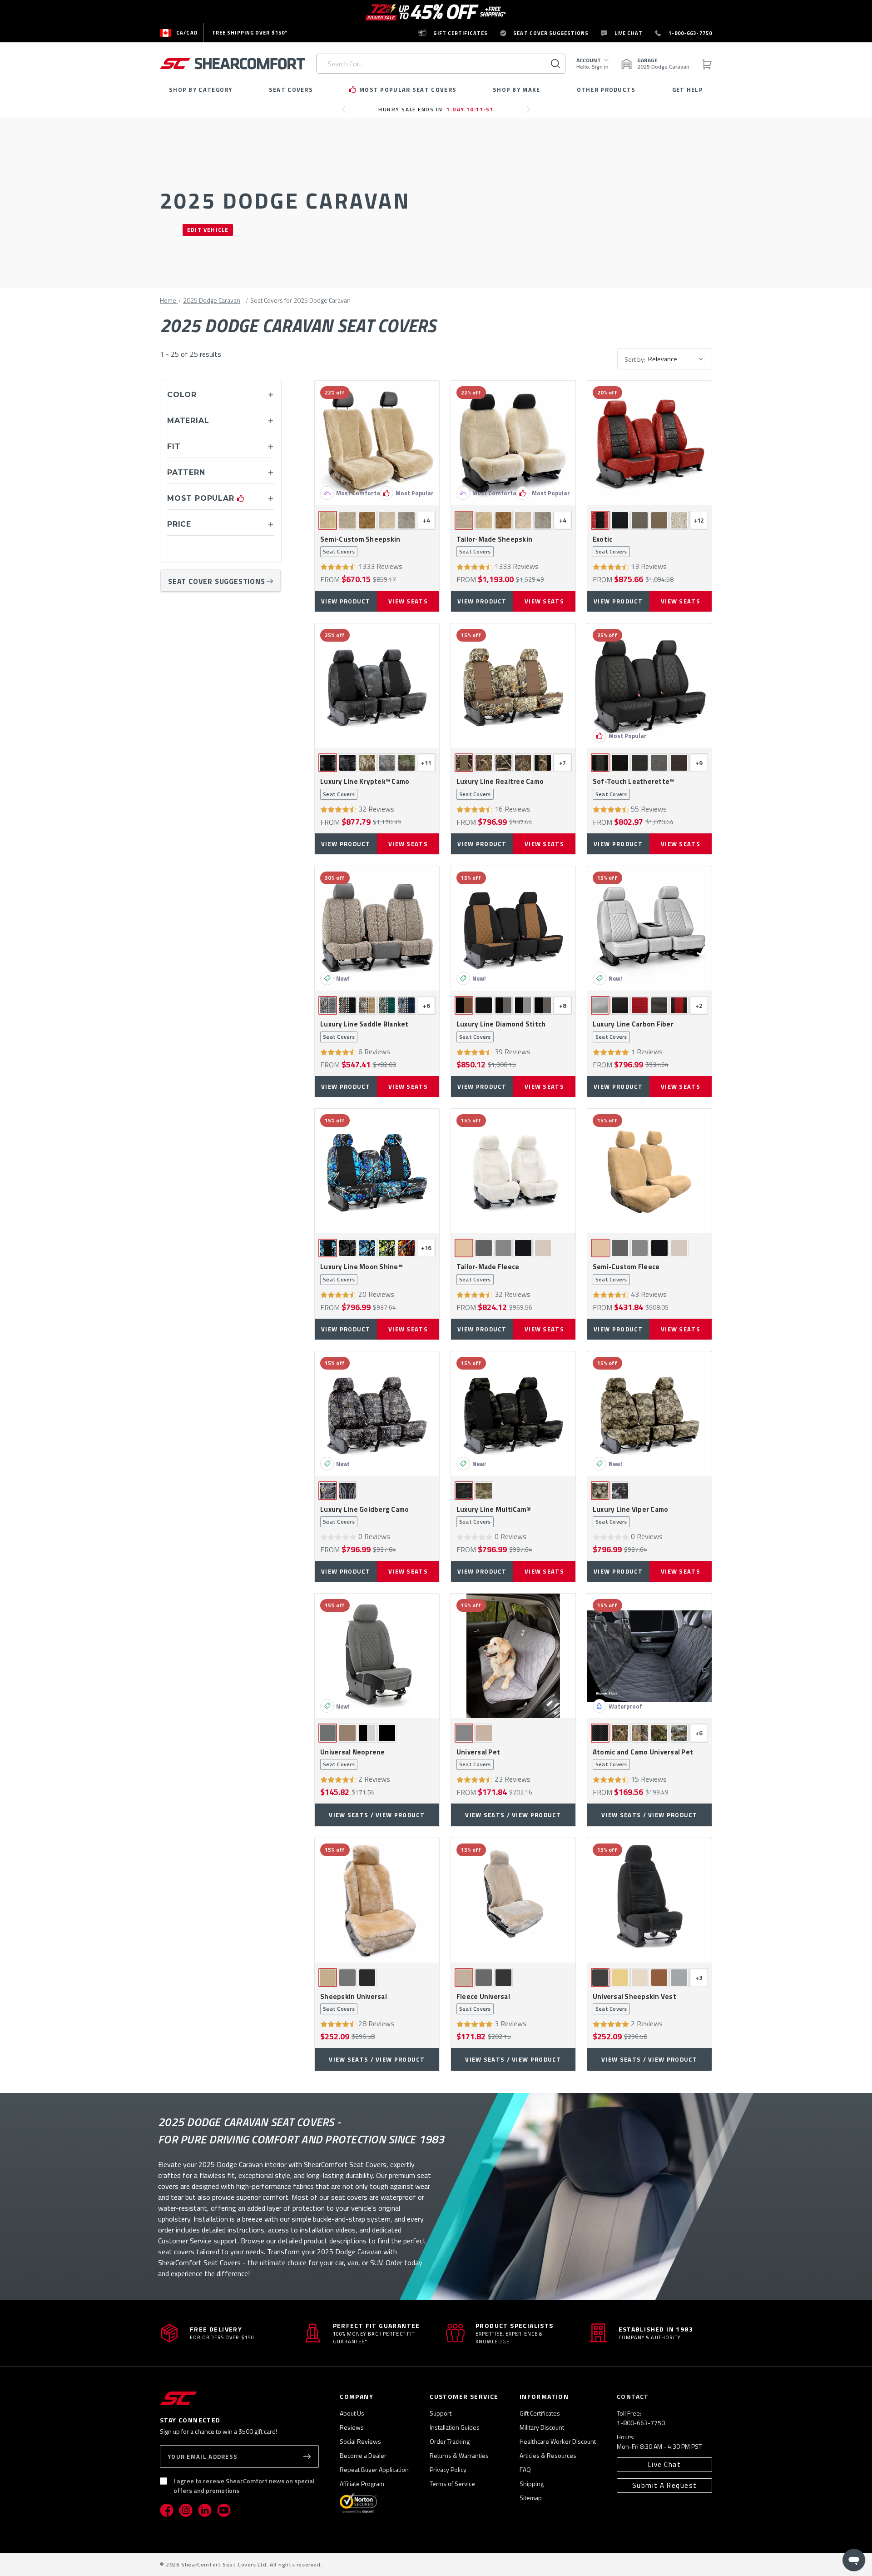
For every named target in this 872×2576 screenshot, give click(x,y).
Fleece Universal (483, 2003)
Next (530, 113)
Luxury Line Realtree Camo (500, 787)
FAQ (525, 2469)
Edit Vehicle (208, 230)
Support (441, 2413)
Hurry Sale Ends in (436, 109)
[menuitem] (179, 33)
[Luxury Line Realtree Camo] (513, 686)
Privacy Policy (448, 2469)
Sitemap (531, 2498)
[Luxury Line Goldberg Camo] (377, 1414)
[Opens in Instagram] (186, 2510)
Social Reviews (360, 2441)
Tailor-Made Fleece (488, 1273)
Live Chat (665, 2464)
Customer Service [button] (464, 2396)
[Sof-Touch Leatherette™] (649, 686)
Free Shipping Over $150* (250, 33)
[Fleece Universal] (513, 1900)
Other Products (606, 90)
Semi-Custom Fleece (626, 1273)
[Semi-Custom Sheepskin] (377, 443)
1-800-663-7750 (641, 2423)
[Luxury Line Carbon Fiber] (649, 928)
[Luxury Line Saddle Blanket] (377, 928)
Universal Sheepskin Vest (634, 2003)
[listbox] (679, 359)
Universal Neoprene (353, 1758)
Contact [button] (633, 2396)
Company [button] (357, 2396)
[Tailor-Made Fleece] (513, 1171)
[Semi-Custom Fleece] (649, 1171)
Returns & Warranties (459, 2455)
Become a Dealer (363, 2455)
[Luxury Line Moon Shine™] (377, 1171)
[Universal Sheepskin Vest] (649, 1900)
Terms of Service (452, 2484)
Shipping (532, 2484)
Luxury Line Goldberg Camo (364, 1515)
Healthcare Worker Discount (558, 2441)
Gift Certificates (540, 2413)
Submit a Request (665, 2485)
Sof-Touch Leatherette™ (634, 787)
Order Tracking (450, 2441)
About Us (352, 2413)
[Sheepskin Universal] (377, 1900)
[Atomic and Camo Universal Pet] (649, 1656)
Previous (347, 113)
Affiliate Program (362, 2484)
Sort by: (635, 359)
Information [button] (544, 2396)
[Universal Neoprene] (377, 1656)
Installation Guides (455, 2427)
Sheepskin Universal (354, 2003)
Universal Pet (478, 1758)
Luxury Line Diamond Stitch (501, 1030)
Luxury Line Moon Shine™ (362, 1273)
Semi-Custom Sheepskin (360, 545)
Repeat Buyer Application (374, 2469)
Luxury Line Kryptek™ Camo (365, 787)
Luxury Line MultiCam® (494, 1515)
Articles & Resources (548, 2455)
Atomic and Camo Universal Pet (643, 1758)
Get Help (688, 90)
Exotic (610, 545)
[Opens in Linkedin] (205, 2510)
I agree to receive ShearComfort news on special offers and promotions (244, 2486)
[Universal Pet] (513, 1656)
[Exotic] (649, 443)
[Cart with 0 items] (706, 64)
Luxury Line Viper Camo (631, 1515)
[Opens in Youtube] (224, 2510)
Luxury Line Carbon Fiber (633, 1030)
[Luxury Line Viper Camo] (649, 1414)
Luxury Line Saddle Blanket (364, 1030)
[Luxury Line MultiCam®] (513, 1414)
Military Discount (542, 2427)
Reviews (352, 2427)
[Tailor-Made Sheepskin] (513, 443)
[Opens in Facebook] (167, 2510)
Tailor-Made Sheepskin (494, 545)
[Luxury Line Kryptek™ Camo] (377, 686)
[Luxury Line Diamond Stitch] (513, 928)
